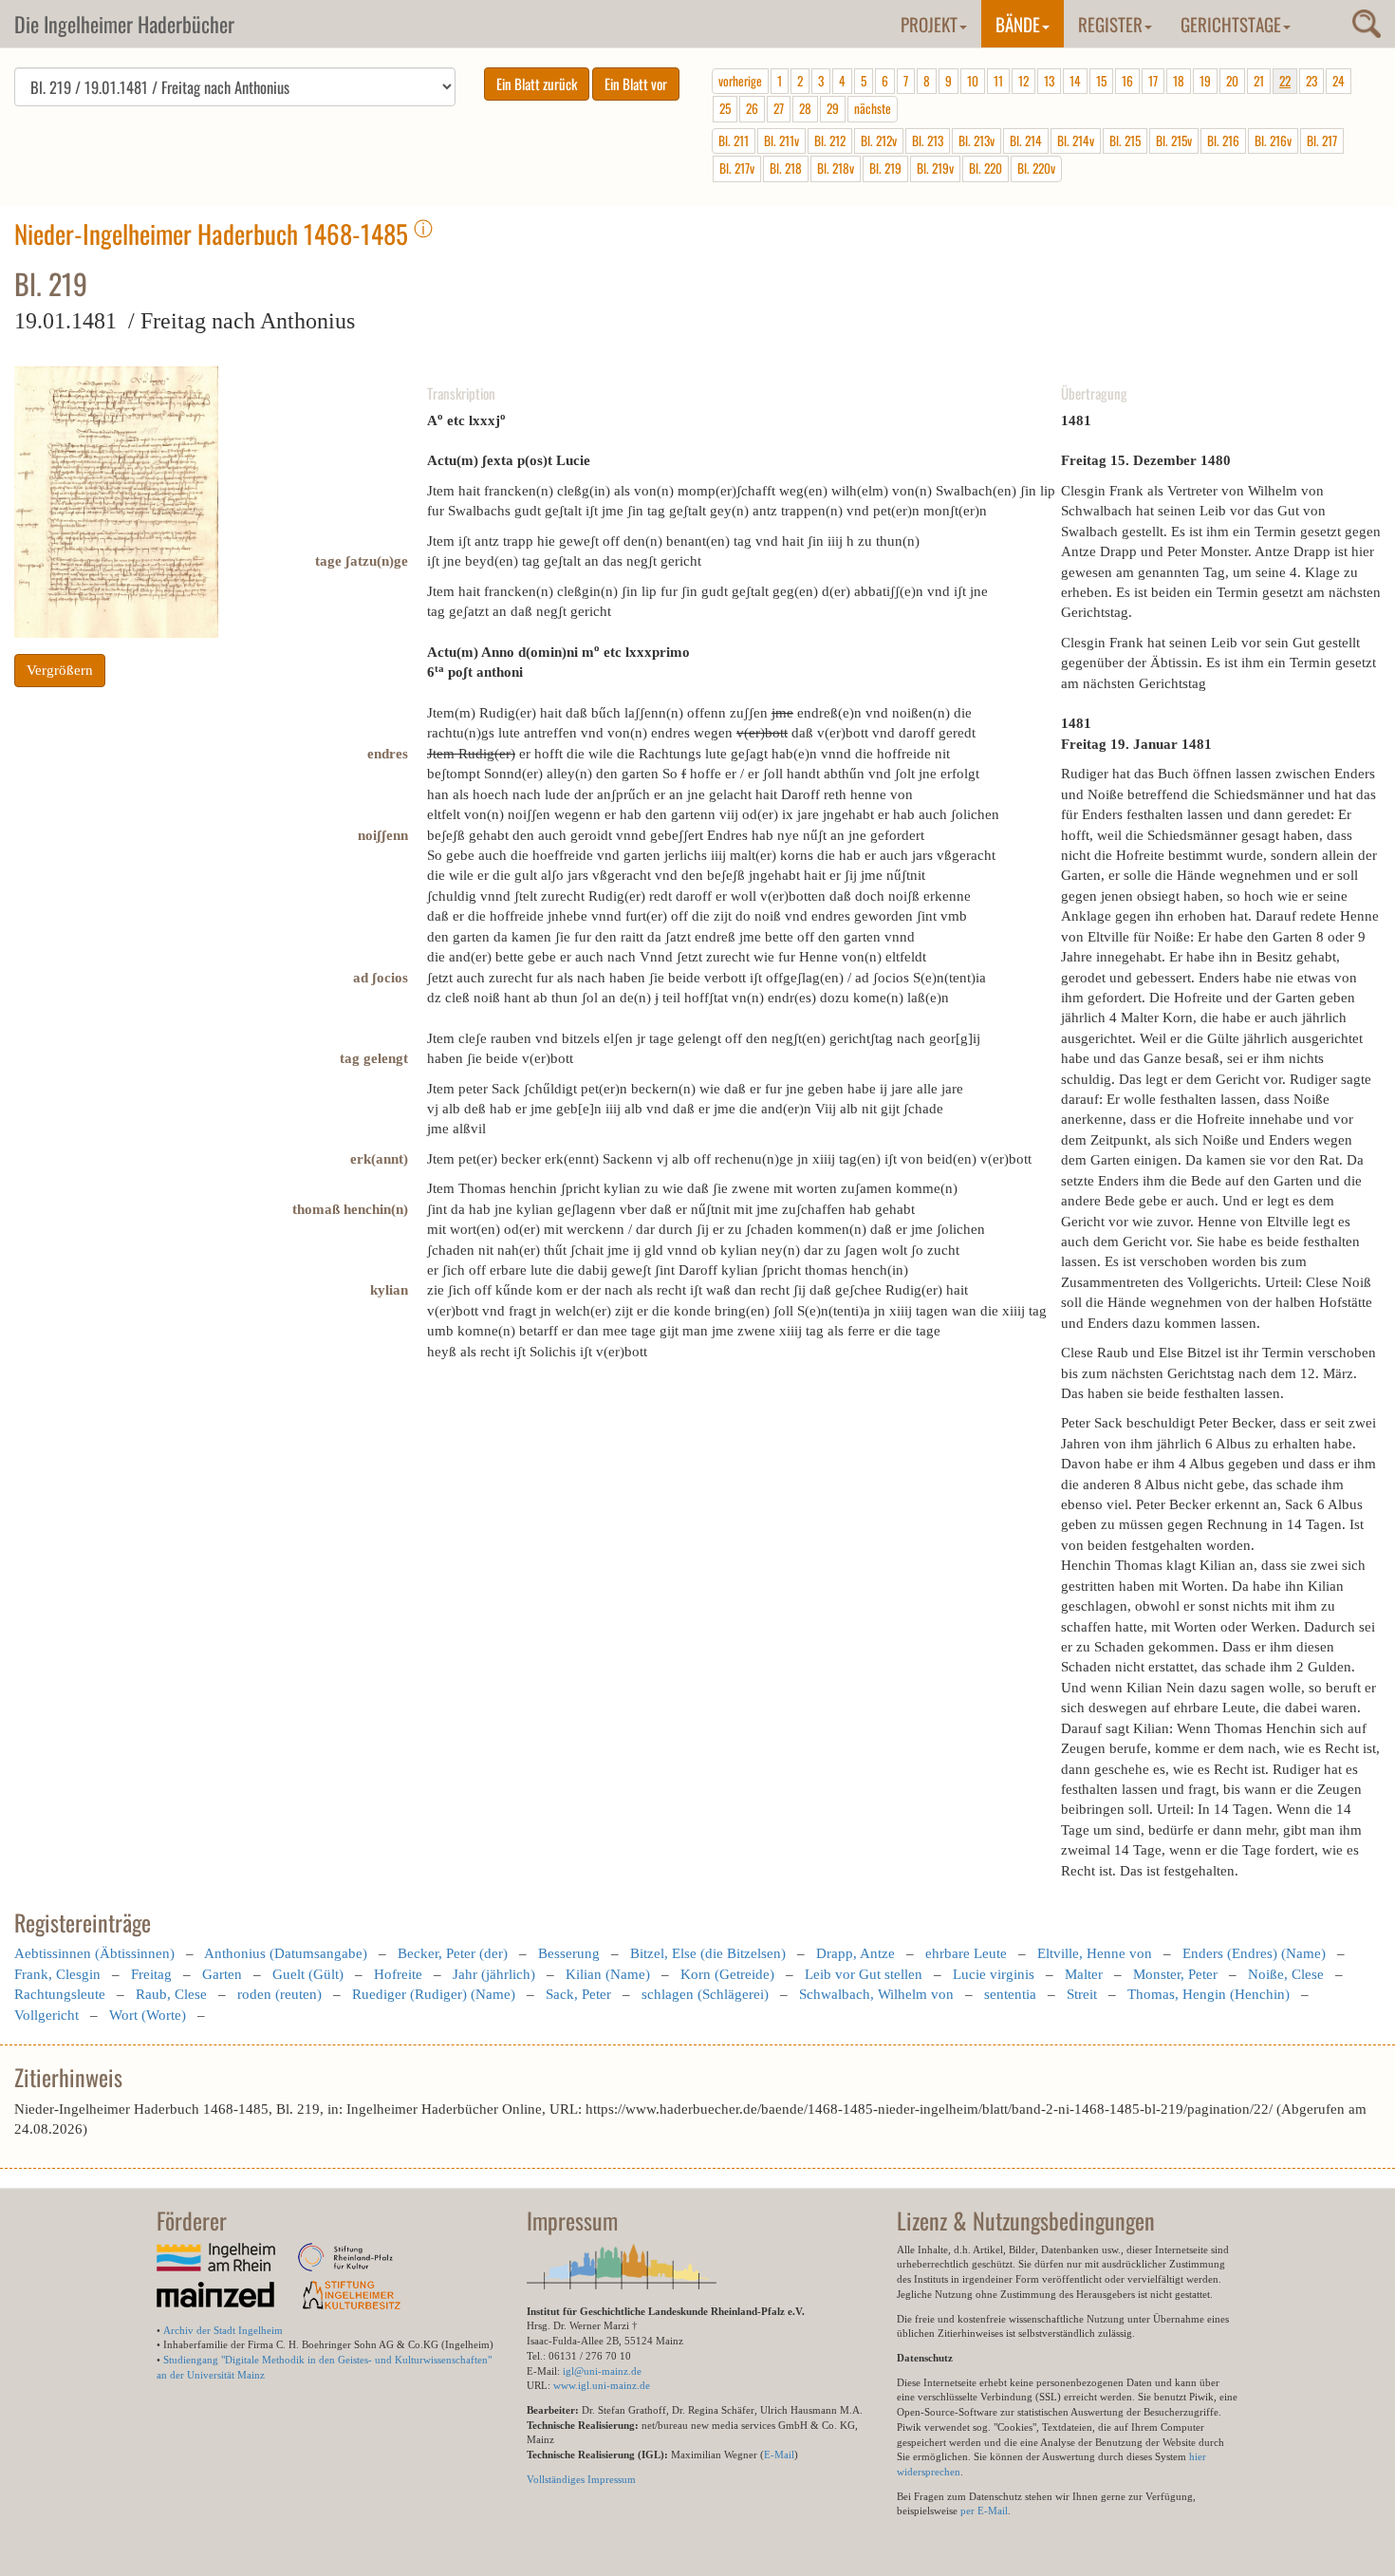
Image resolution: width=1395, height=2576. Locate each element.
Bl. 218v (836, 168)
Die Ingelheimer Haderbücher (124, 24)
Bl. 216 (1223, 140)
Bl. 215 (1125, 140)
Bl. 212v (879, 140)
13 (1049, 81)
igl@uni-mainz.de (602, 2371)
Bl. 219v (935, 168)
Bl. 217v (737, 168)
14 (1075, 81)
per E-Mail (984, 2511)
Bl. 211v (781, 140)
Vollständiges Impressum (581, 2479)
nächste (873, 108)
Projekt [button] (929, 24)
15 (1101, 81)
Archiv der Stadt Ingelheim (223, 2330)
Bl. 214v (1076, 140)
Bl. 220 (986, 168)
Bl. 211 (734, 140)
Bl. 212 (830, 140)
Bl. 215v (1174, 140)
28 (805, 108)
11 (998, 81)
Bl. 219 (885, 168)
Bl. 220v (1036, 168)
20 (1232, 81)
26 (752, 108)
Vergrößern (60, 670)
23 (1311, 81)
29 (833, 108)
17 (1153, 81)
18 (1179, 81)
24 (1339, 81)
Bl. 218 (786, 168)
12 (1023, 81)
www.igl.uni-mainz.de (602, 2385)
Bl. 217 (1322, 140)
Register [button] (1110, 24)
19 (1205, 81)
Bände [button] (1018, 24)
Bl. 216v (1273, 140)
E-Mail (779, 2455)
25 (725, 108)
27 (779, 108)
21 (1259, 81)
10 (973, 81)
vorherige (740, 81)
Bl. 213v (976, 140)
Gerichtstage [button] (1231, 24)
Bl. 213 (928, 140)
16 (1127, 81)
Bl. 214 (1026, 140)
